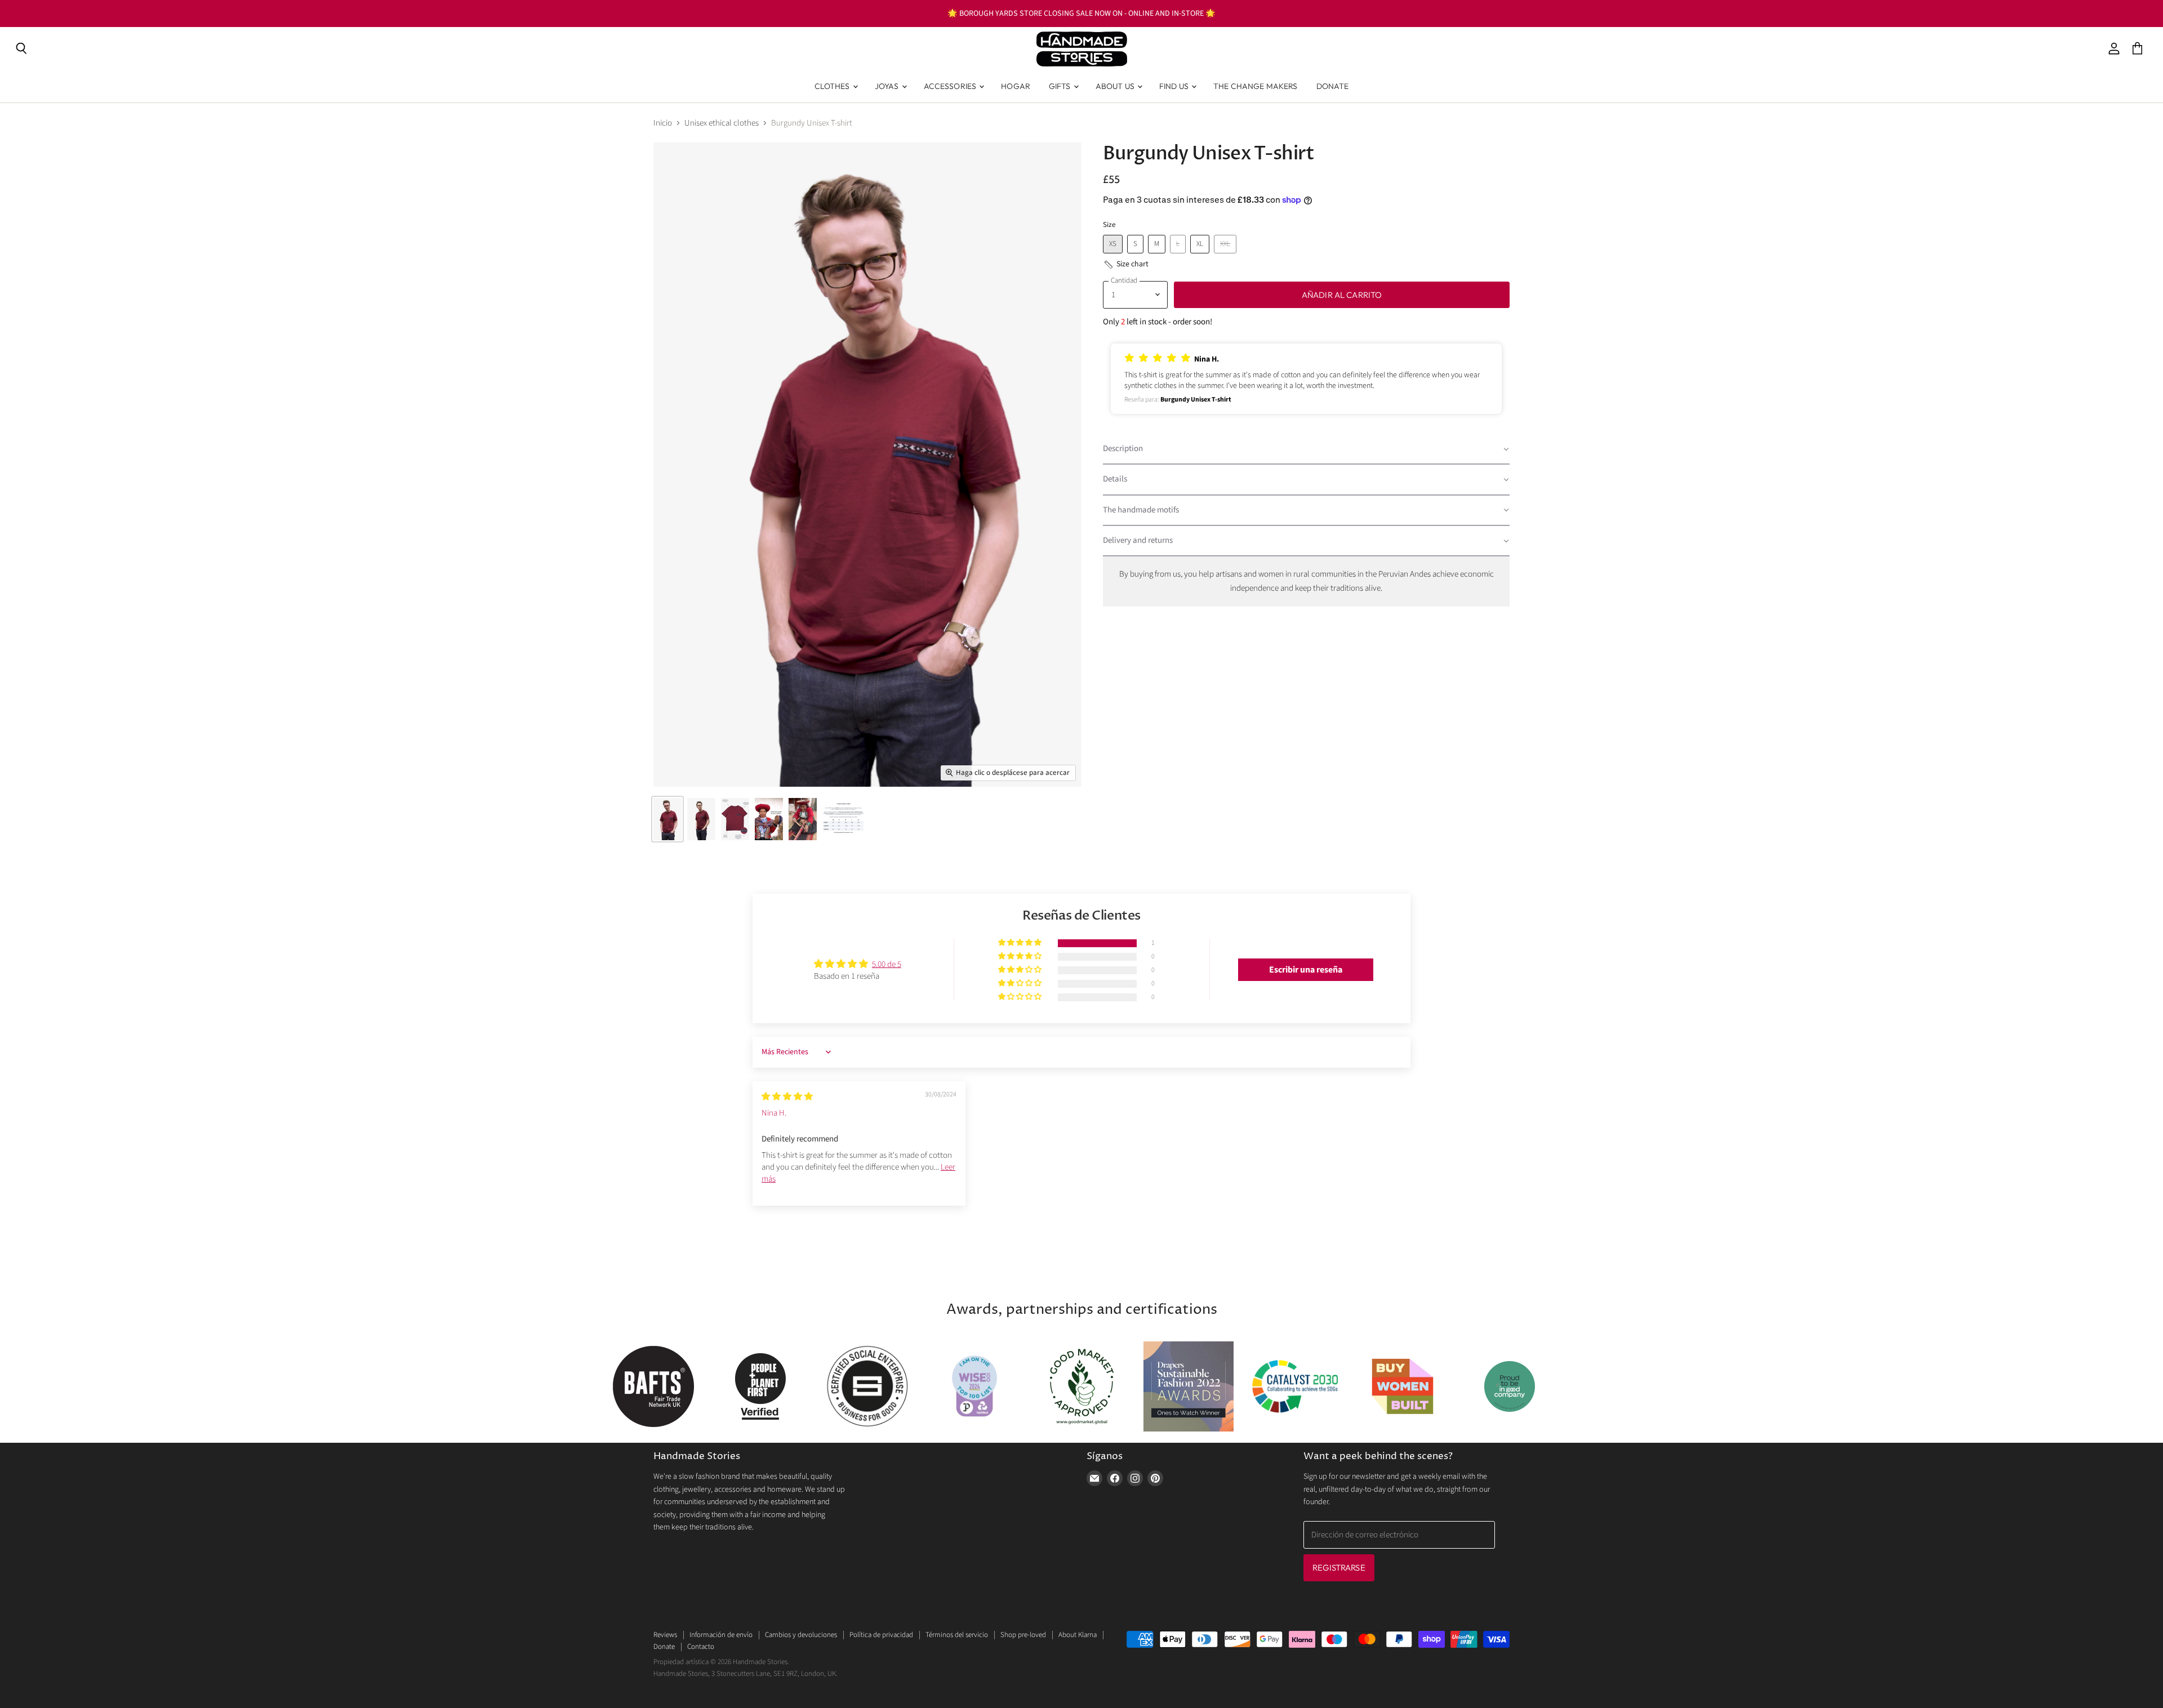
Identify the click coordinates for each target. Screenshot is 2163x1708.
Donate (1333, 86)
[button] (1126, 265)
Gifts (1061, 86)
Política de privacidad (881, 1635)
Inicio (663, 123)
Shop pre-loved (1023, 1635)
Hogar (1016, 86)
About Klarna (1078, 1635)
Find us (1175, 86)
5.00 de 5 (887, 964)
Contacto (701, 1647)
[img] (787, 1097)
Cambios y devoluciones (801, 1635)
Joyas (888, 86)
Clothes (833, 86)
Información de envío (721, 1635)
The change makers (1255, 86)
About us (1116, 86)
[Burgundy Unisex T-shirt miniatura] (667, 819)
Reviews (665, 1635)
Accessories (951, 86)
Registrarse (1339, 1567)
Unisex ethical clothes (722, 123)
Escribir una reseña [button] (1306, 970)
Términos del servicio (957, 1635)
